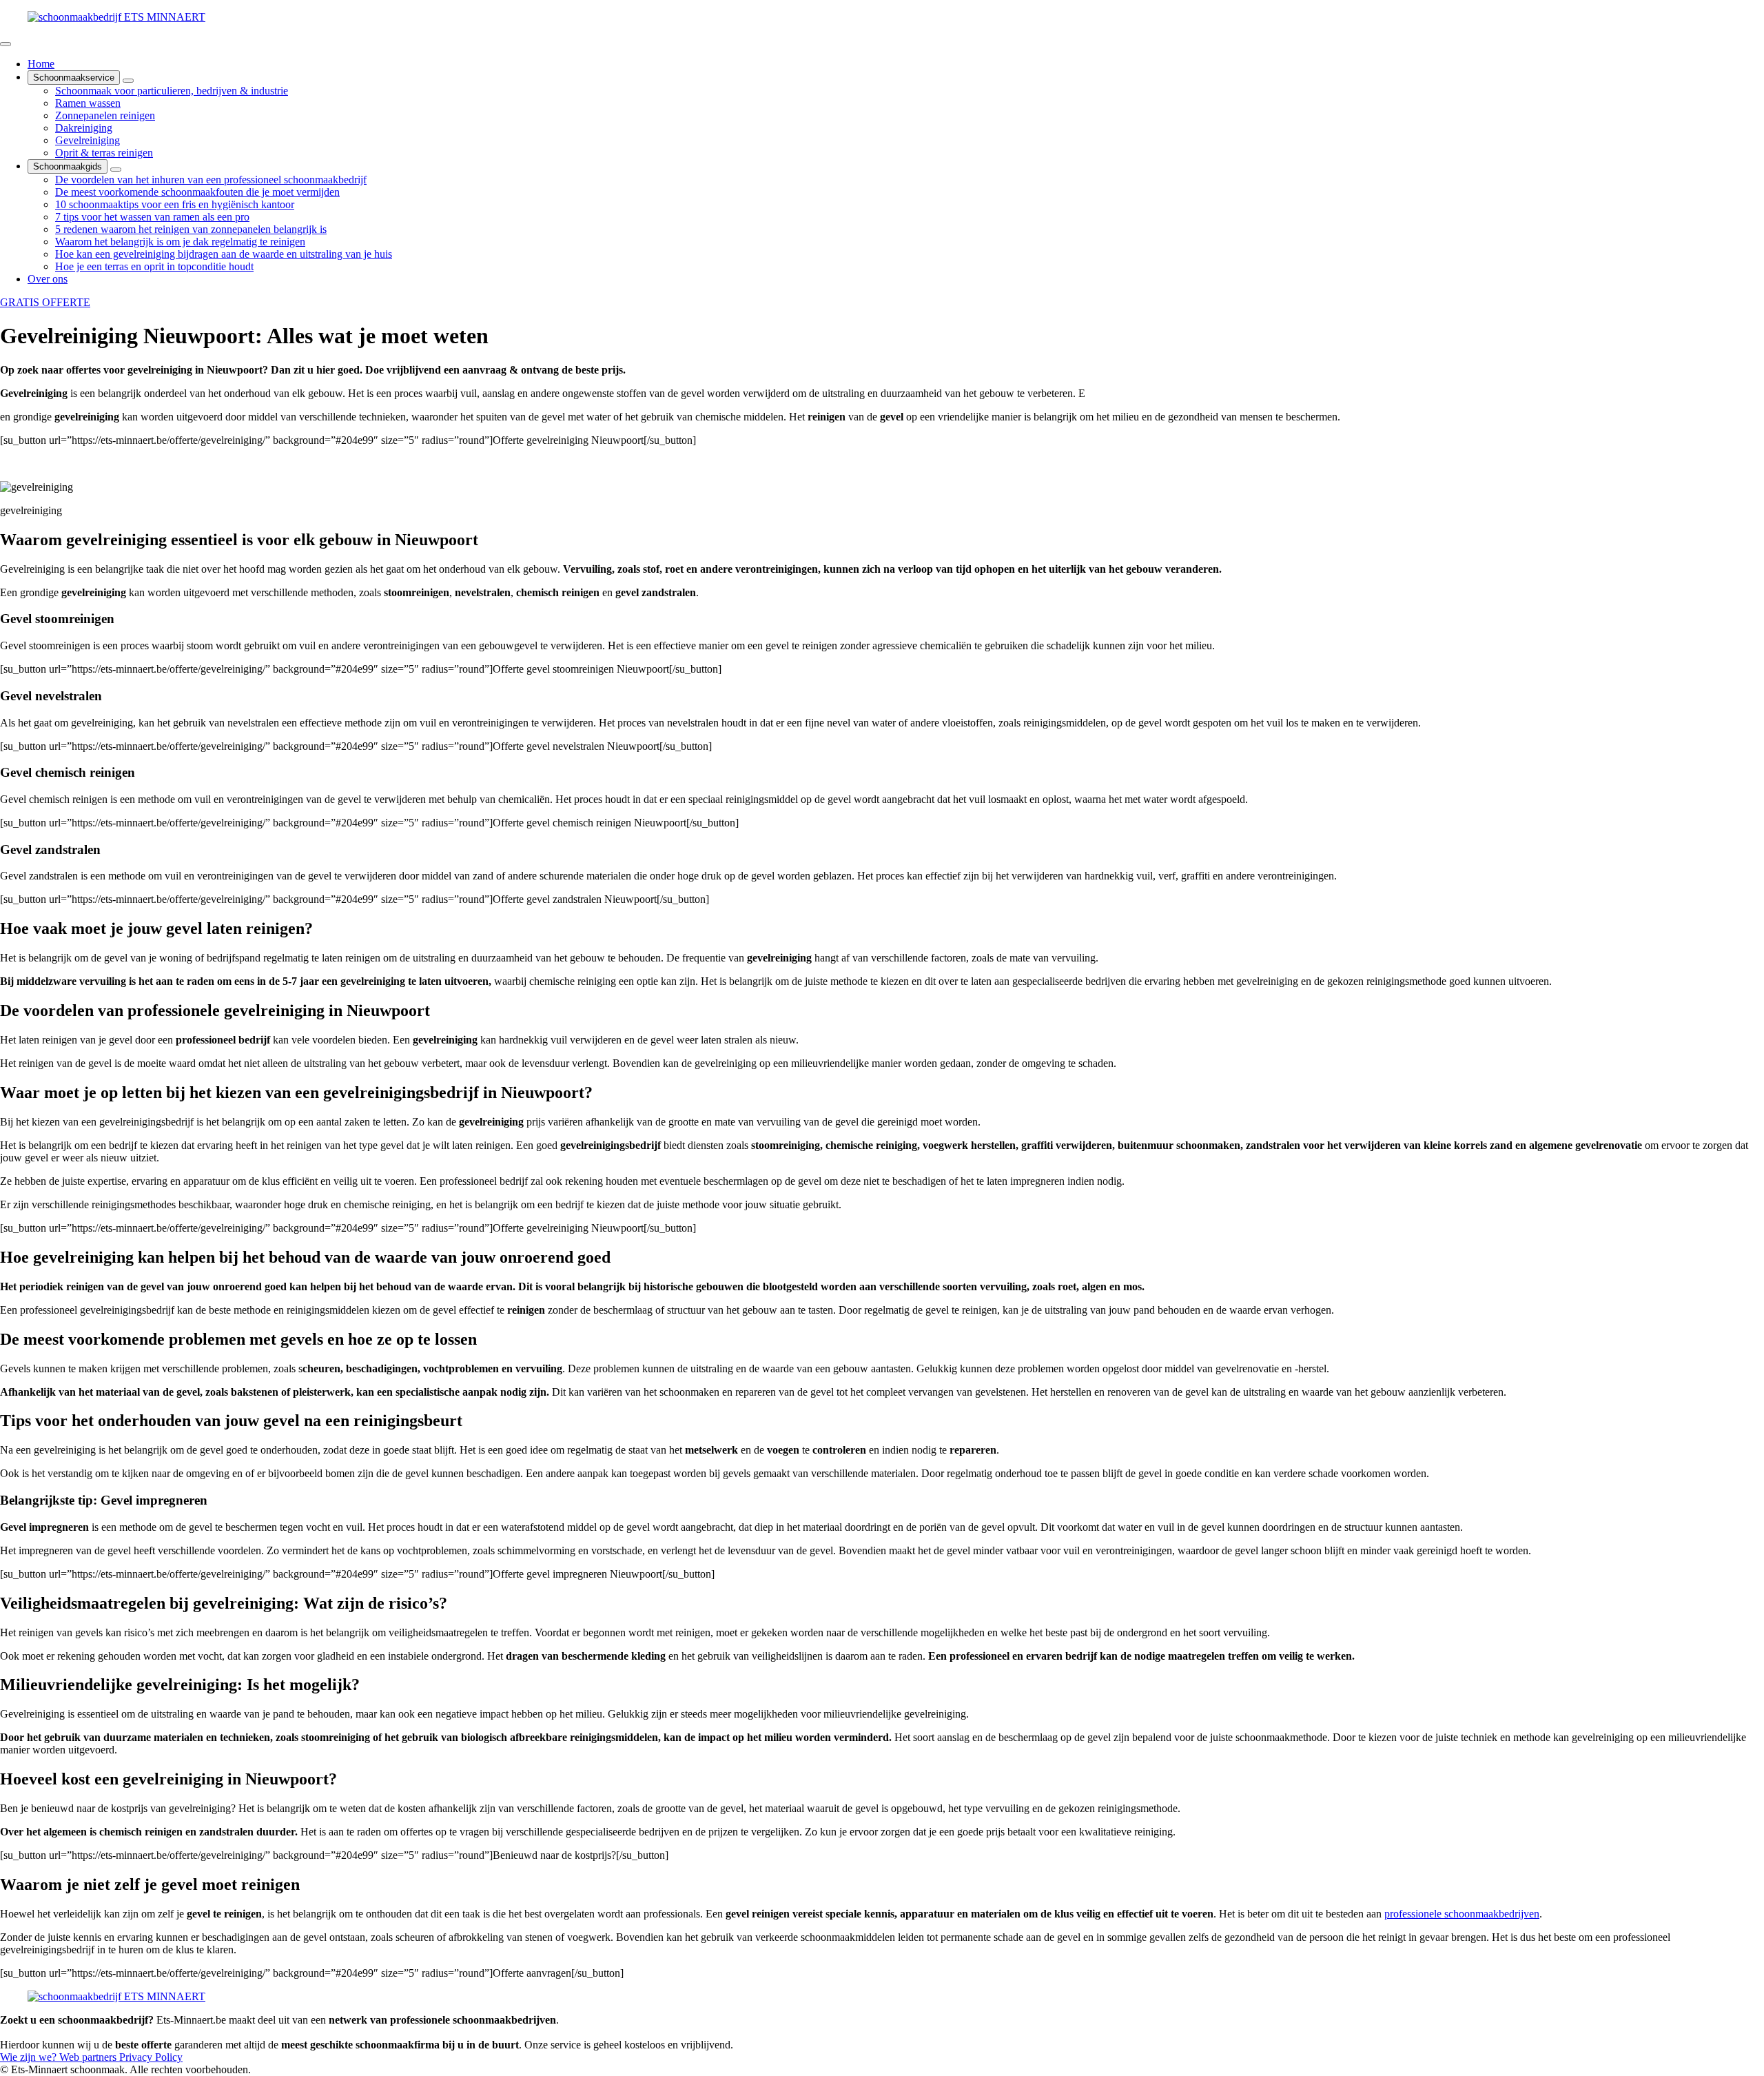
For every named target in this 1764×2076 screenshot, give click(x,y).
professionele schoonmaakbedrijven (1462, 1914)
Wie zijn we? (30, 2057)
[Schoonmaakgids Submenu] (116, 170)
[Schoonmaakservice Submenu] (128, 81)
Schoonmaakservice (74, 78)
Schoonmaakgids (68, 166)
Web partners (89, 2057)
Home (41, 64)
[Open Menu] (6, 44)
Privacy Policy (151, 2057)
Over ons (48, 279)
